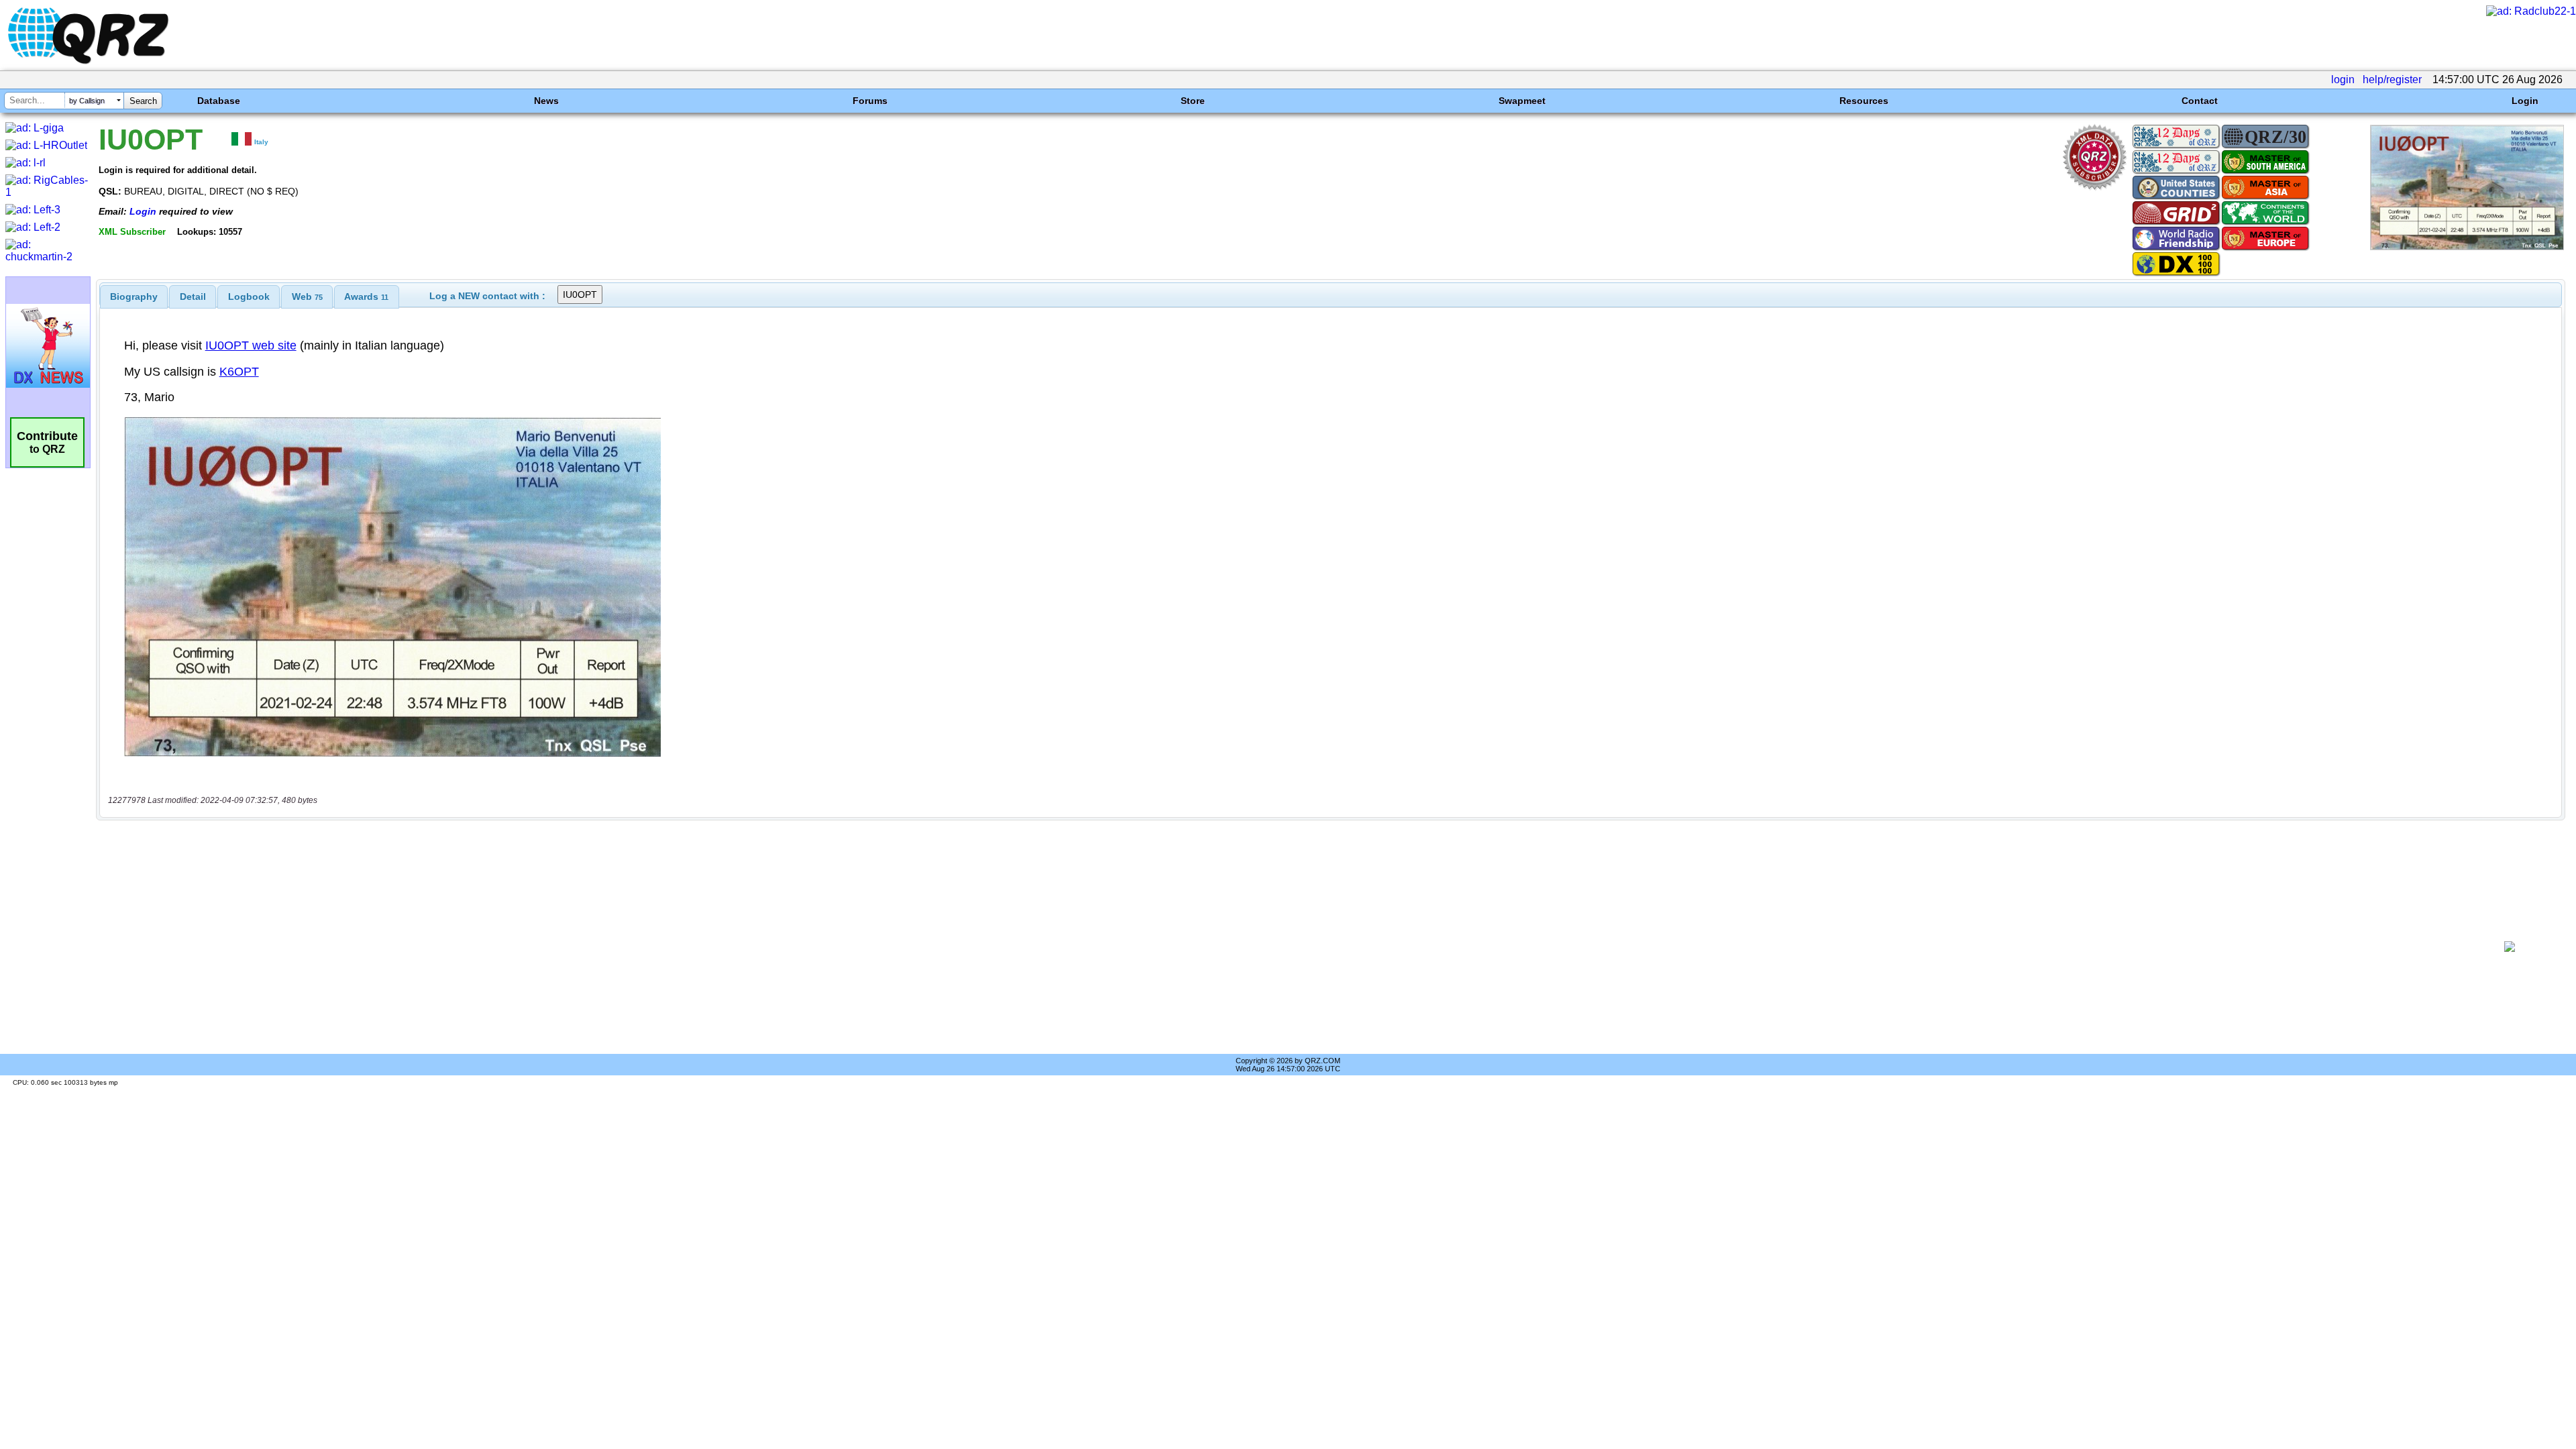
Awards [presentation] (366, 297)
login (2343, 79)
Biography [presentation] (134, 297)
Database (219, 101)
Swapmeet (1522, 101)
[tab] (134, 297)
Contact (2200, 101)
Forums (870, 101)
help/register (2392, 79)
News (546, 101)
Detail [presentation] (193, 297)
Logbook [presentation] (249, 297)
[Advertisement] (1286, 947)
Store (1193, 101)
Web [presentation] (307, 297)
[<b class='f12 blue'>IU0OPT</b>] (2467, 247)
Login (2525, 101)
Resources (1864, 101)
